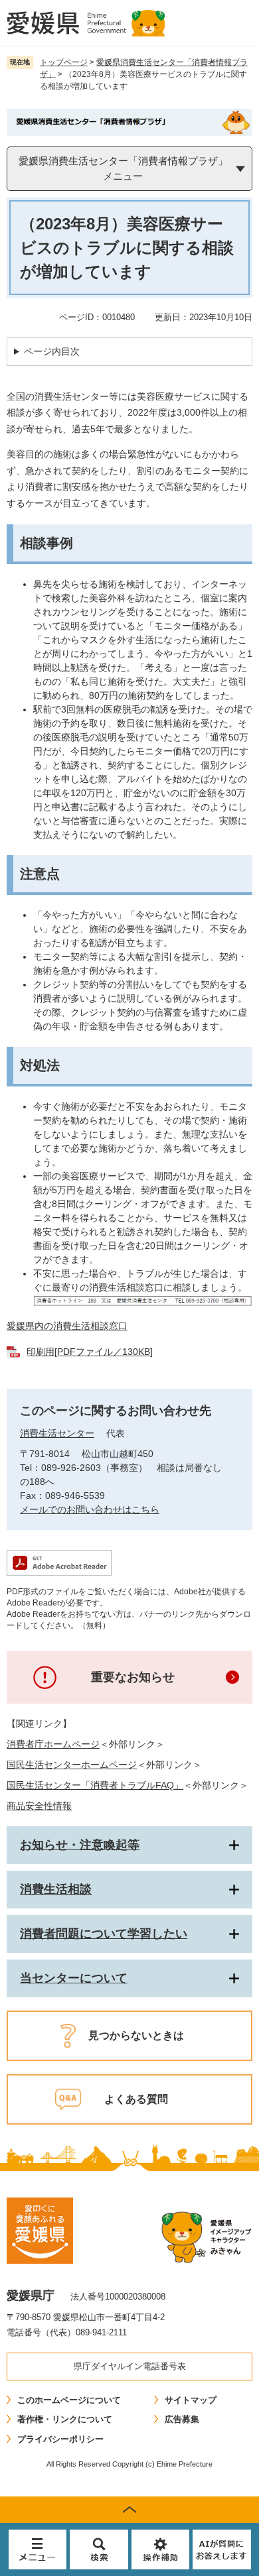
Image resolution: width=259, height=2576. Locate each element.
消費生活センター (57, 1433)
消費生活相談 (56, 1889)
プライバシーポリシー (60, 2439)
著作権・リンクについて (65, 2419)
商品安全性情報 (39, 1806)
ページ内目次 (52, 351)
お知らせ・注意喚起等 (80, 1845)
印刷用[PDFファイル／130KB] (90, 1352)
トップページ (64, 62)
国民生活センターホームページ (72, 1765)
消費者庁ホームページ (53, 1744)
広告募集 (182, 2419)
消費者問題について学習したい (104, 1934)
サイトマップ (191, 2400)
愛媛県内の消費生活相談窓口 (67, 1326)
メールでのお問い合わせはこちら (90, 1509)
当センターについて (74, 1978)
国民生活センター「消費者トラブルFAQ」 (95, 1785)
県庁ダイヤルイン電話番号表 (130, 2366)
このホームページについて (69, 2400)
